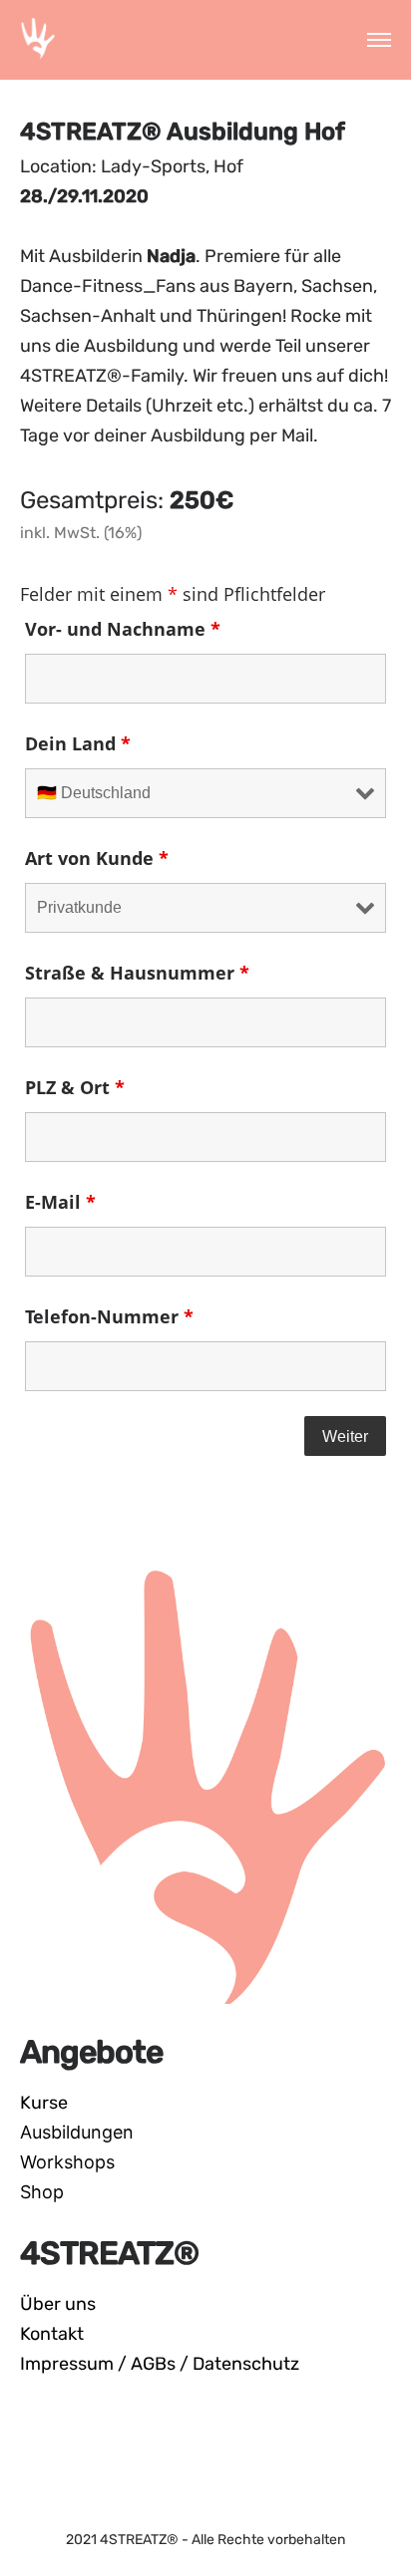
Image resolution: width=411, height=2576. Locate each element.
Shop (42, 2192)
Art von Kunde (97, 858)
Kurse (44, 2103)
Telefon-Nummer (109, 1316)
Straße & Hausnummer (137, 973)
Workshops (67, 2162)
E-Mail (60, 1202)
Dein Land (78, 743)
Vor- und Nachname (123, 629)
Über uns (58, 2304)
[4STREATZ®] (38, 40)
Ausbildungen (77, 2132)
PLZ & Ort (75, 1087)
